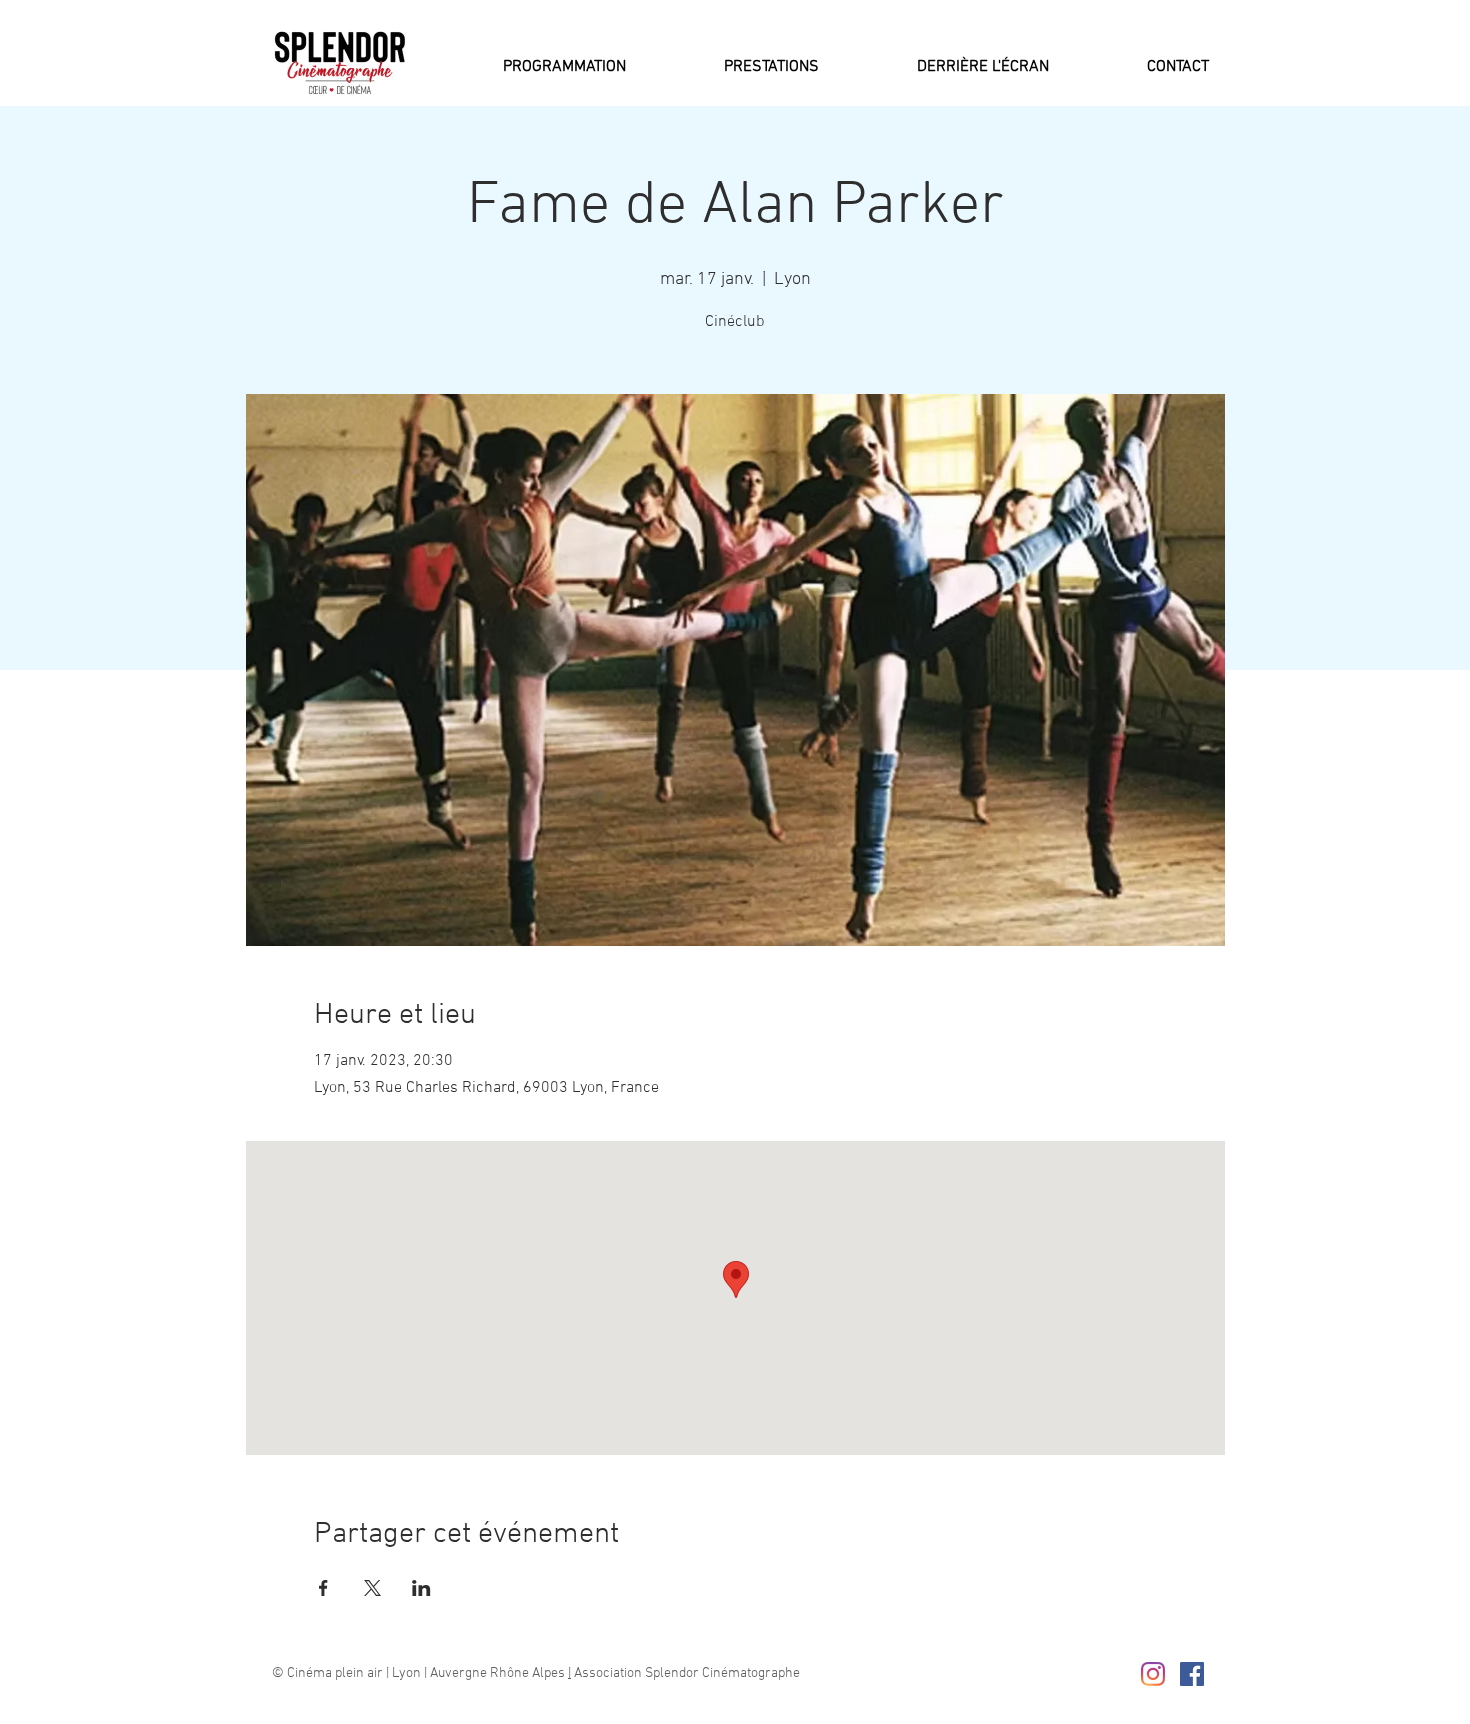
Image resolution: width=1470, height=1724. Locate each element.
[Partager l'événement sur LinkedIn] (421, 1588)
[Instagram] (1153, 1674)
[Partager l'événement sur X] (372, 1588)
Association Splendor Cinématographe (685, 1673)
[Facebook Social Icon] (1192, 1674)
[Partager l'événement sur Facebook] (323, 1588)
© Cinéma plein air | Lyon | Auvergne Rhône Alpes (420, 1673)
